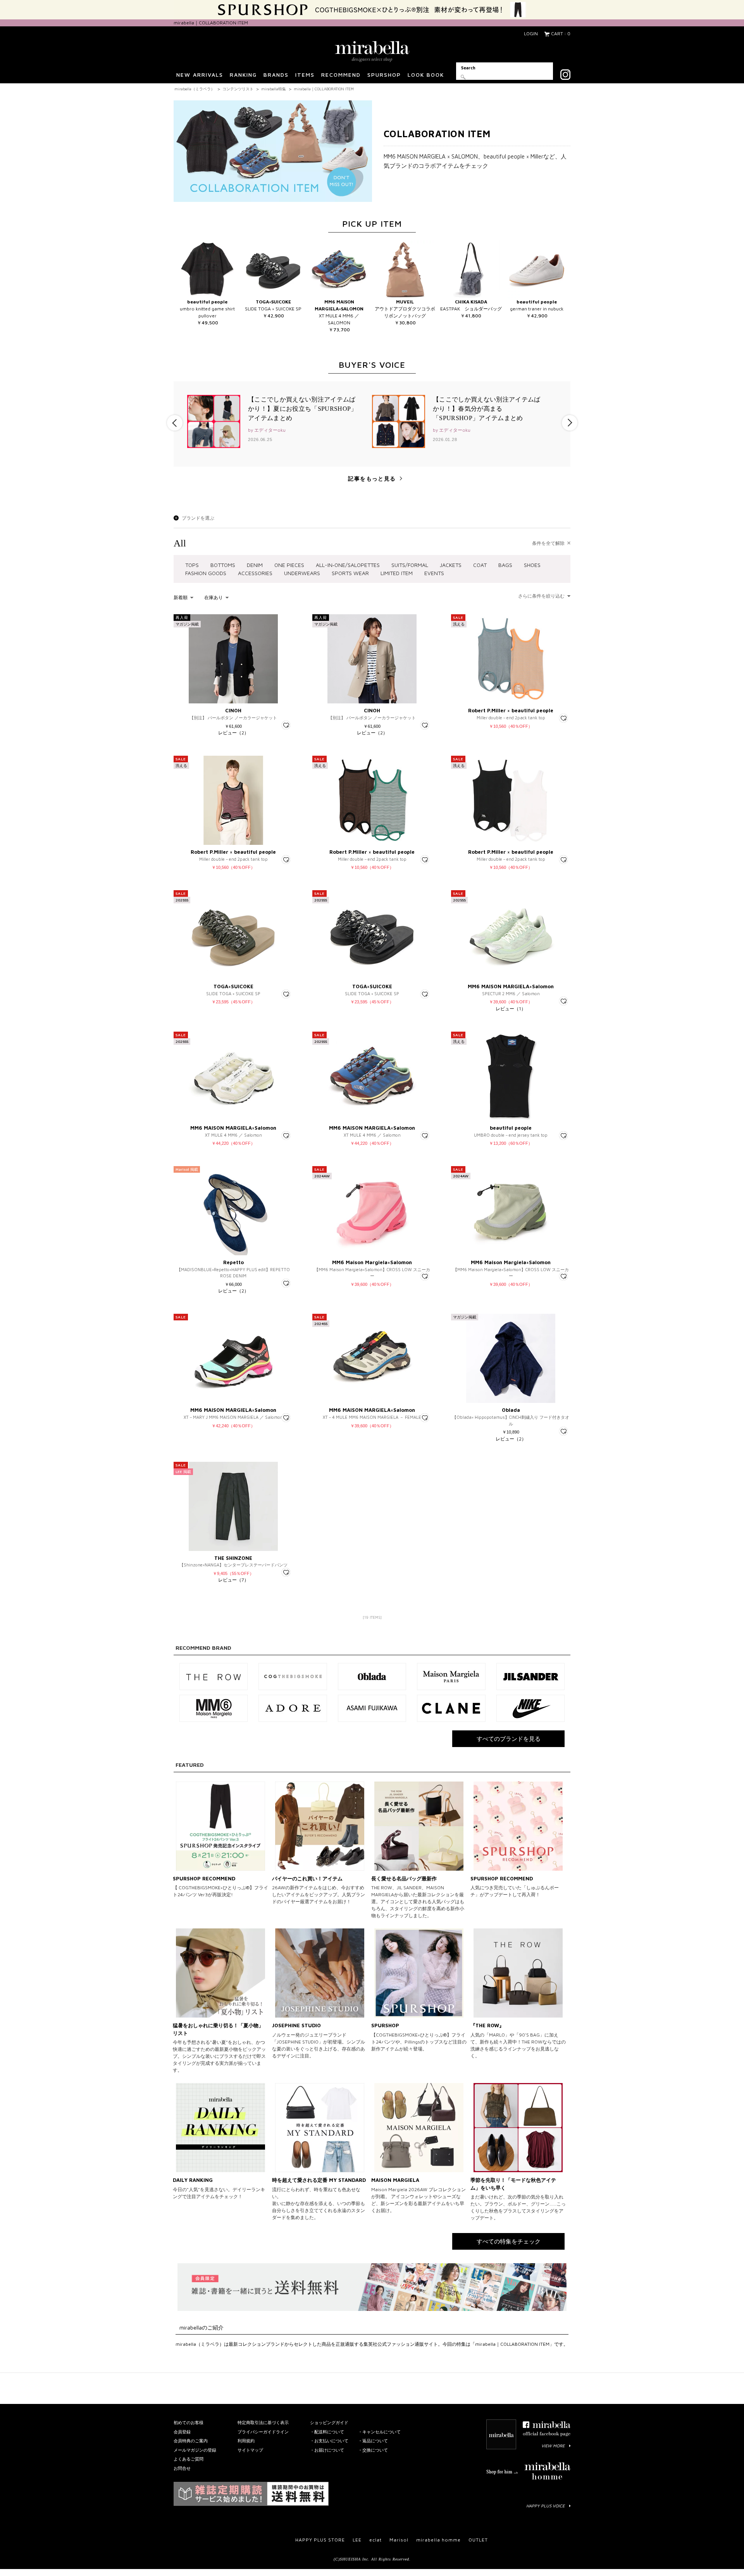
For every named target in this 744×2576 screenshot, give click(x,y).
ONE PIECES (289, 565)
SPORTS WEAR (350, 573)
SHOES (532, 565)
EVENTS (434, 573)
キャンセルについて (381, 2432)
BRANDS (276, 75)
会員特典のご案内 (191, 2441)
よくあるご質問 (189, 2459)
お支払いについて (331, 2441)
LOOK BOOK (426, 75)
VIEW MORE (553, 2446)
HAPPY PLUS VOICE (545, 2506)
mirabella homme (438, 2540)
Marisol (399, 2540)
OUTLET (478, 2540)
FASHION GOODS (206, 573)
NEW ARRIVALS (200, 75)
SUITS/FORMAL (410, 565)
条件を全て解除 (548, 543)
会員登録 (182, 2432)
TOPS (192, 565)
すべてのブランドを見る (509, 1739)
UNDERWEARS (302, 573)
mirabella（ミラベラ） (195, 89)
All (180, 543)
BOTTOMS (223, 565)
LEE (357, 2540)
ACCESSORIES (255, 573)
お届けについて (329, 2450)
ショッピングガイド (329, 2422)
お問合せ (182, 2468)
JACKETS (451, 565)
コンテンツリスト (238, 89)
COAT (480, 565)
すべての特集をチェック (509, 2241)
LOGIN (531, 34)
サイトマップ (250, 2450)
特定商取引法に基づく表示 (263, 2422)
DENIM (255, 565)
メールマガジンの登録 (195, 2450)
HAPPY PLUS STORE (320, 2540)
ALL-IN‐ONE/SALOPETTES (348, 565)
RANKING (243, 75)
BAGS (505, 565)
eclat (375, 2540)
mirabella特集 (274, 89)
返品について (375, 2441)
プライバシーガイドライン (263, 2432)
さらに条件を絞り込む (541, 596)
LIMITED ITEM (397, 573)
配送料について (329, 2432)
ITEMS (305, 75)
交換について (375, 2450)
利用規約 (246, 2441)
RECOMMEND (341, 75)
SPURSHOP (384, 75)
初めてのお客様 (189, 2422)
